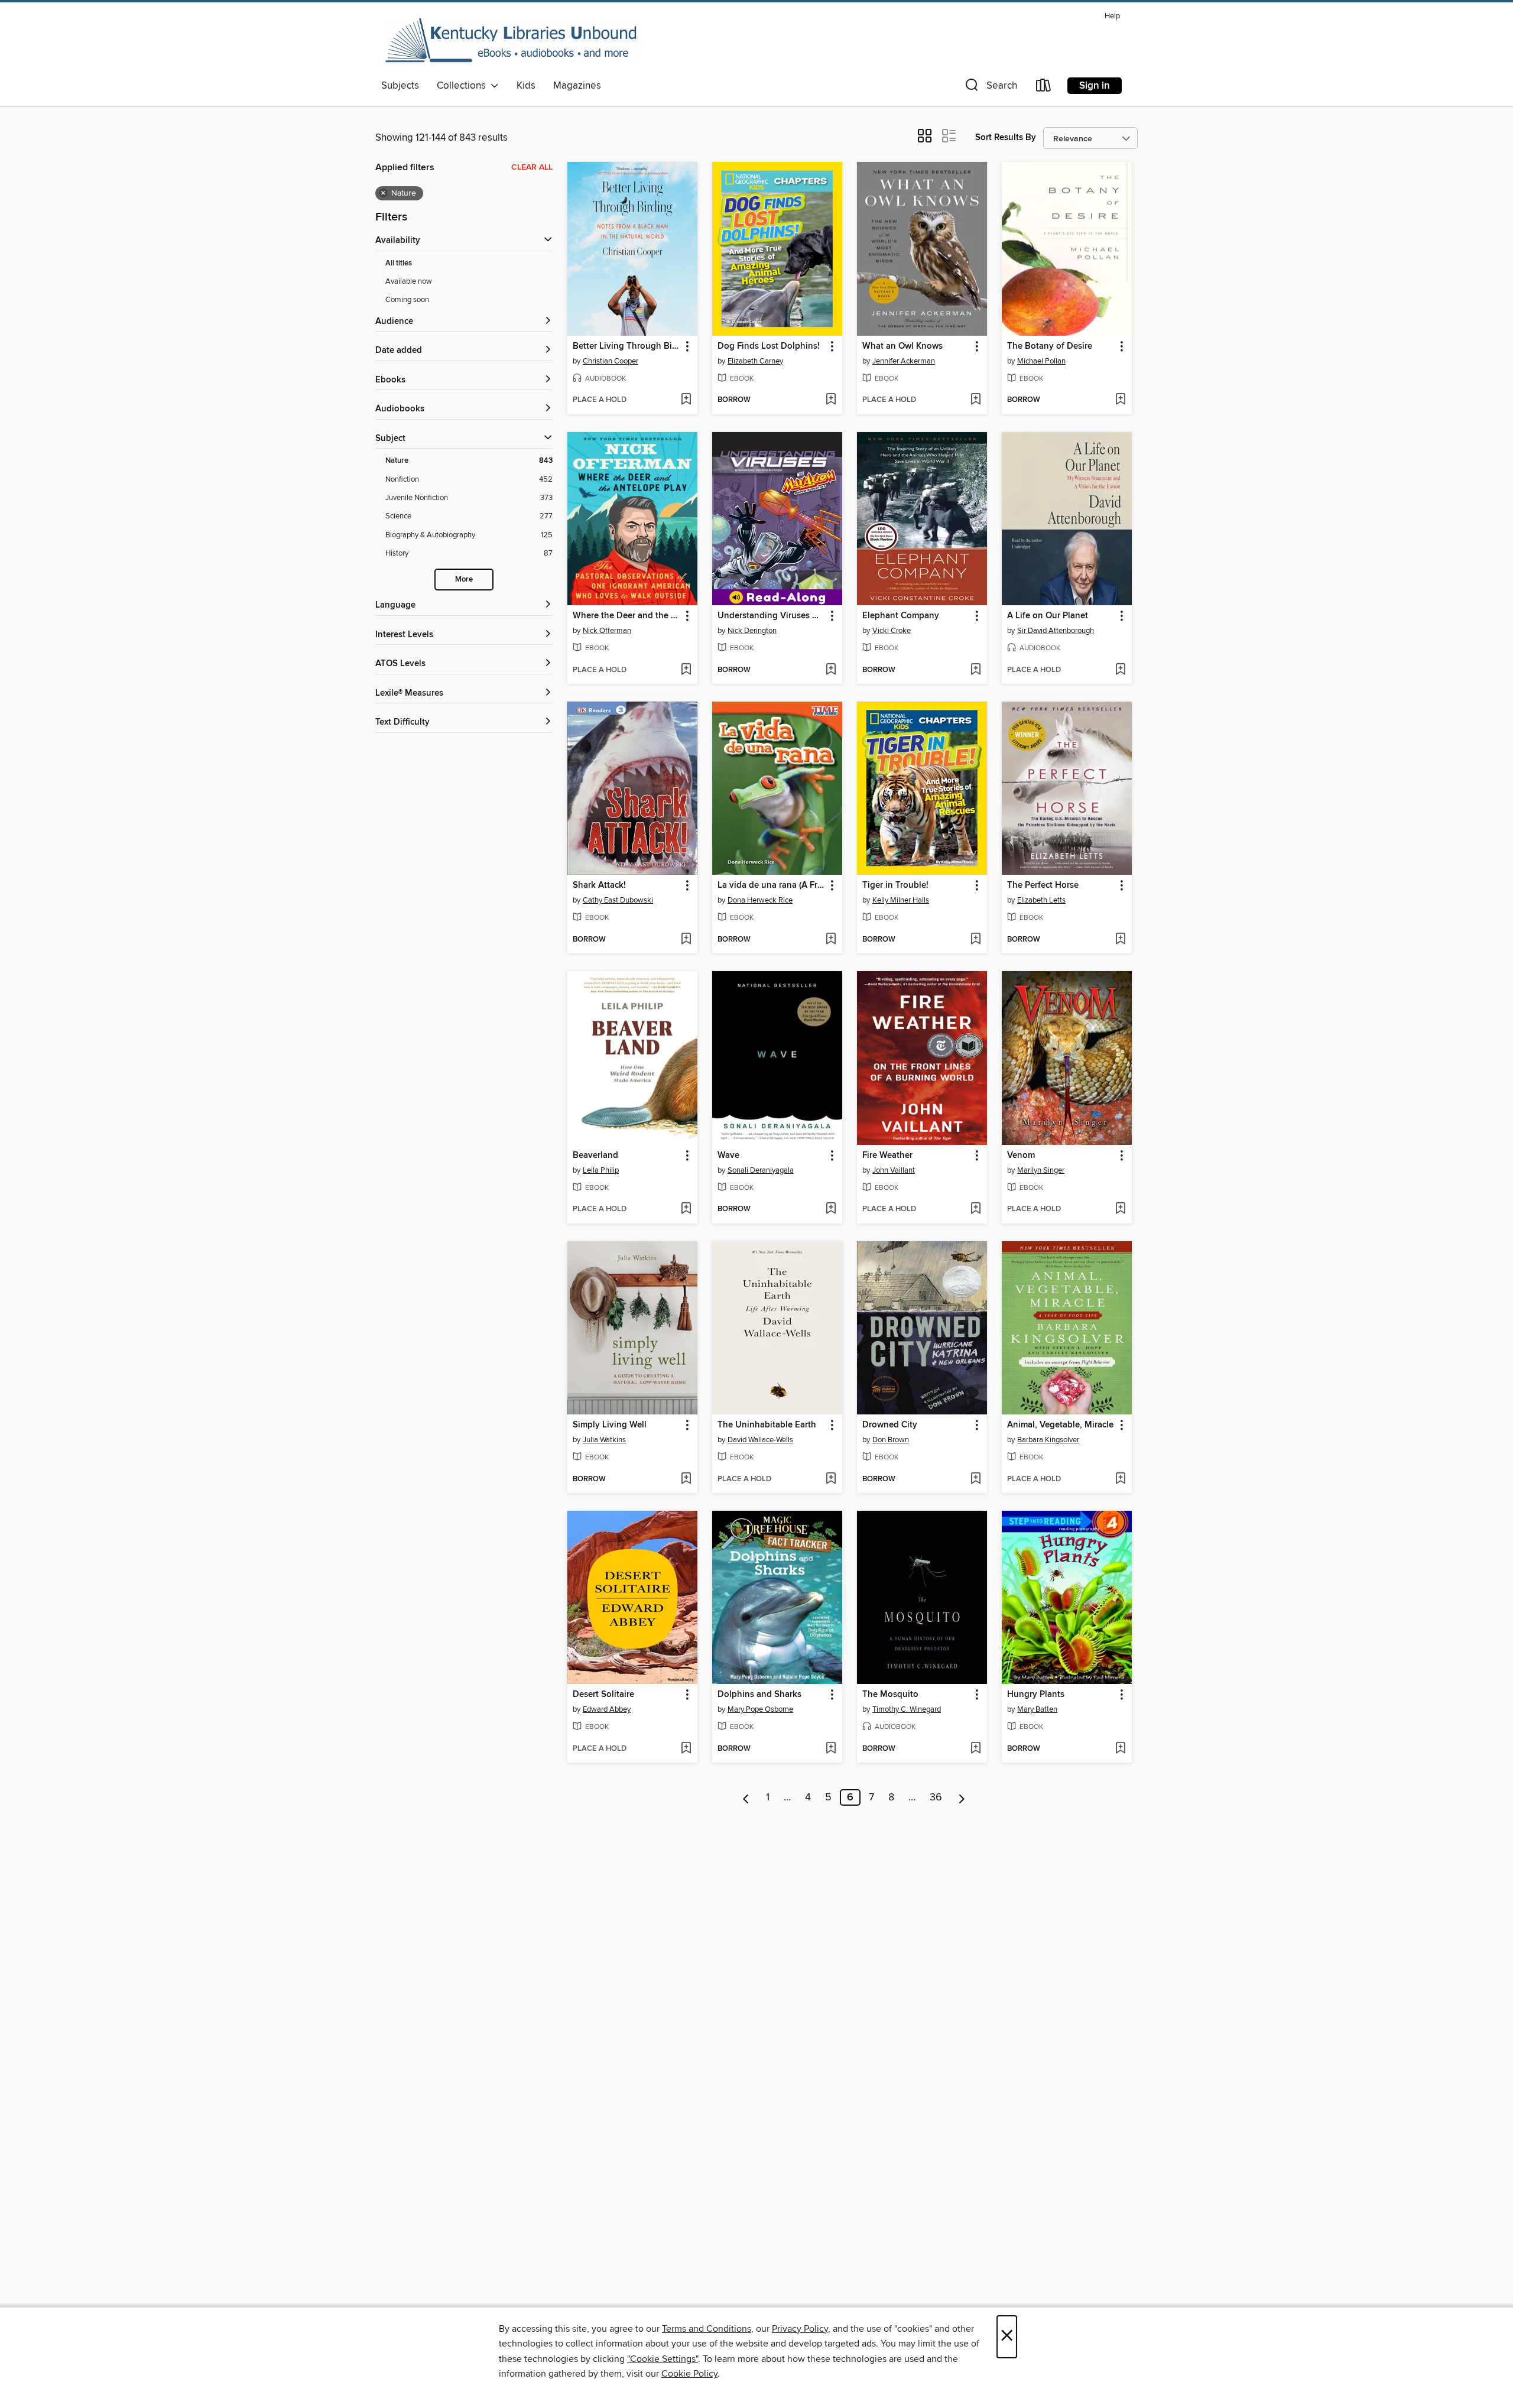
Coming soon (407, 300)
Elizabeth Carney (755, 361)
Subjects (400, 86)
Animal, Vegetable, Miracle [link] (1060, 1425)
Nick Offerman (607, 631)
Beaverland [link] (595, 1156)
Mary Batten (1037, 1709)
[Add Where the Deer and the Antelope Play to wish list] (686, 670)
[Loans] (1044, 88)
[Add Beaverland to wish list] (686, 1209)
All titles (399, 263)
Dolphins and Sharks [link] (759, 1695)
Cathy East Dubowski (618, 900)
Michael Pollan (1041, 361)
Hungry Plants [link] (1036, 1695)
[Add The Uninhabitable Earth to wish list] (831, 1479)
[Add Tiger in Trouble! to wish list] (975, 940)
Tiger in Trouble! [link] (895, 885)
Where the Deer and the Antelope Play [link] (627, 616)
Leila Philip (601, 1170)
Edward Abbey (607, 1709)
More (464, 580)
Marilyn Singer (1041, 1170)
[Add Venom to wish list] (1120, 1209)
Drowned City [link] (890, 1425)
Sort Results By (1006, 137)
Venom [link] (1021, 1156)
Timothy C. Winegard (907, 1709)
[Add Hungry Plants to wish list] (1120, 1749)
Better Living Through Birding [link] (627, 346)
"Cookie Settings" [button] (663, 2359)
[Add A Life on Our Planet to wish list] (1120, 670)
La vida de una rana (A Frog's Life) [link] (772, 885)
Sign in (1095, 86)
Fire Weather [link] (887, 1156)
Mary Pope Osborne (760, 1709)
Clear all (532, 167)
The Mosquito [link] (890, 1695)
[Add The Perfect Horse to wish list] (1120, 940)
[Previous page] (746, 1797)
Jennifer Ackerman (904, 361)
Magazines (577, 86)
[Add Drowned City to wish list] (975, 1479)
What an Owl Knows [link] (902, 346)
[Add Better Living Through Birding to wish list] (686, 400)
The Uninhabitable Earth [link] (767, 1425)
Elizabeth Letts (1041, 900)
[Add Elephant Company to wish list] (975, 670)
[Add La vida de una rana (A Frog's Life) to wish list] (831, 940)
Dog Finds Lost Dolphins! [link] (769, 346)
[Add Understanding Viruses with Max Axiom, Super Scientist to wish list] (831, 670)
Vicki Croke (892, 631)
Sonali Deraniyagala (761, 1170)
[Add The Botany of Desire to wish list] (1120, 400)
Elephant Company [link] (901, 616)
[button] (990, 88)
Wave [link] (728, 1156)
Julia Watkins (604, 1440)
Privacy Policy (800, 2329)
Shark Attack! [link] (599, 885)
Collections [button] (464, 86)
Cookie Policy (689, 2374)
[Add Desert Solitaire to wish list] (686, 1749)
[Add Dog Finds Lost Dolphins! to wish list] (831, 400)
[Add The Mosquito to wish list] (975, 1749)
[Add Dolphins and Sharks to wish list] (831, 1749)
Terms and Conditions (707, 2329)
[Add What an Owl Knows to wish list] (975, 400)
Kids (526, 86)
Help (1112, 16)
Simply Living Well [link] (610, 1425)
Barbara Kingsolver (1048, 1440)
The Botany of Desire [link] (1050, 346)
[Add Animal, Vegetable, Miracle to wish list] (1120, 1479)
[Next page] (962, 1797)
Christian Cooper (611, 361)
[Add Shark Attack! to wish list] (686, 940)
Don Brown (891, 1440)
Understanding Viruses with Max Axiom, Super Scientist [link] (772, 616)
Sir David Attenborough (1056, 631)
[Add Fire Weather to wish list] (975, 1209)
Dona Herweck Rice (760, 900)
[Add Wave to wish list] (831, 1209)
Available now (409, 281)
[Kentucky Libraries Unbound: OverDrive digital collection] (511, 41)
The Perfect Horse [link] (1043, 885)
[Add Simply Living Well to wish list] (686, 1479)
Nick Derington (752, 631)
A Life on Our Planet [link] (1048, 616)
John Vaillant (894, 1170)
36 (936, 1797)
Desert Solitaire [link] (603, 1695)
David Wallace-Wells (760, 1440)
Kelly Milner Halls (901, 900)
